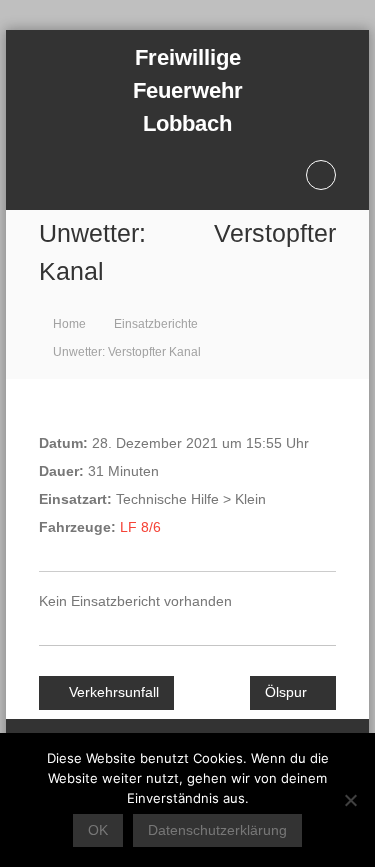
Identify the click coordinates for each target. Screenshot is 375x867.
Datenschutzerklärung (217, 830)
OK (98, 830)
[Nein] (350, 800)
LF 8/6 (140, 527)
